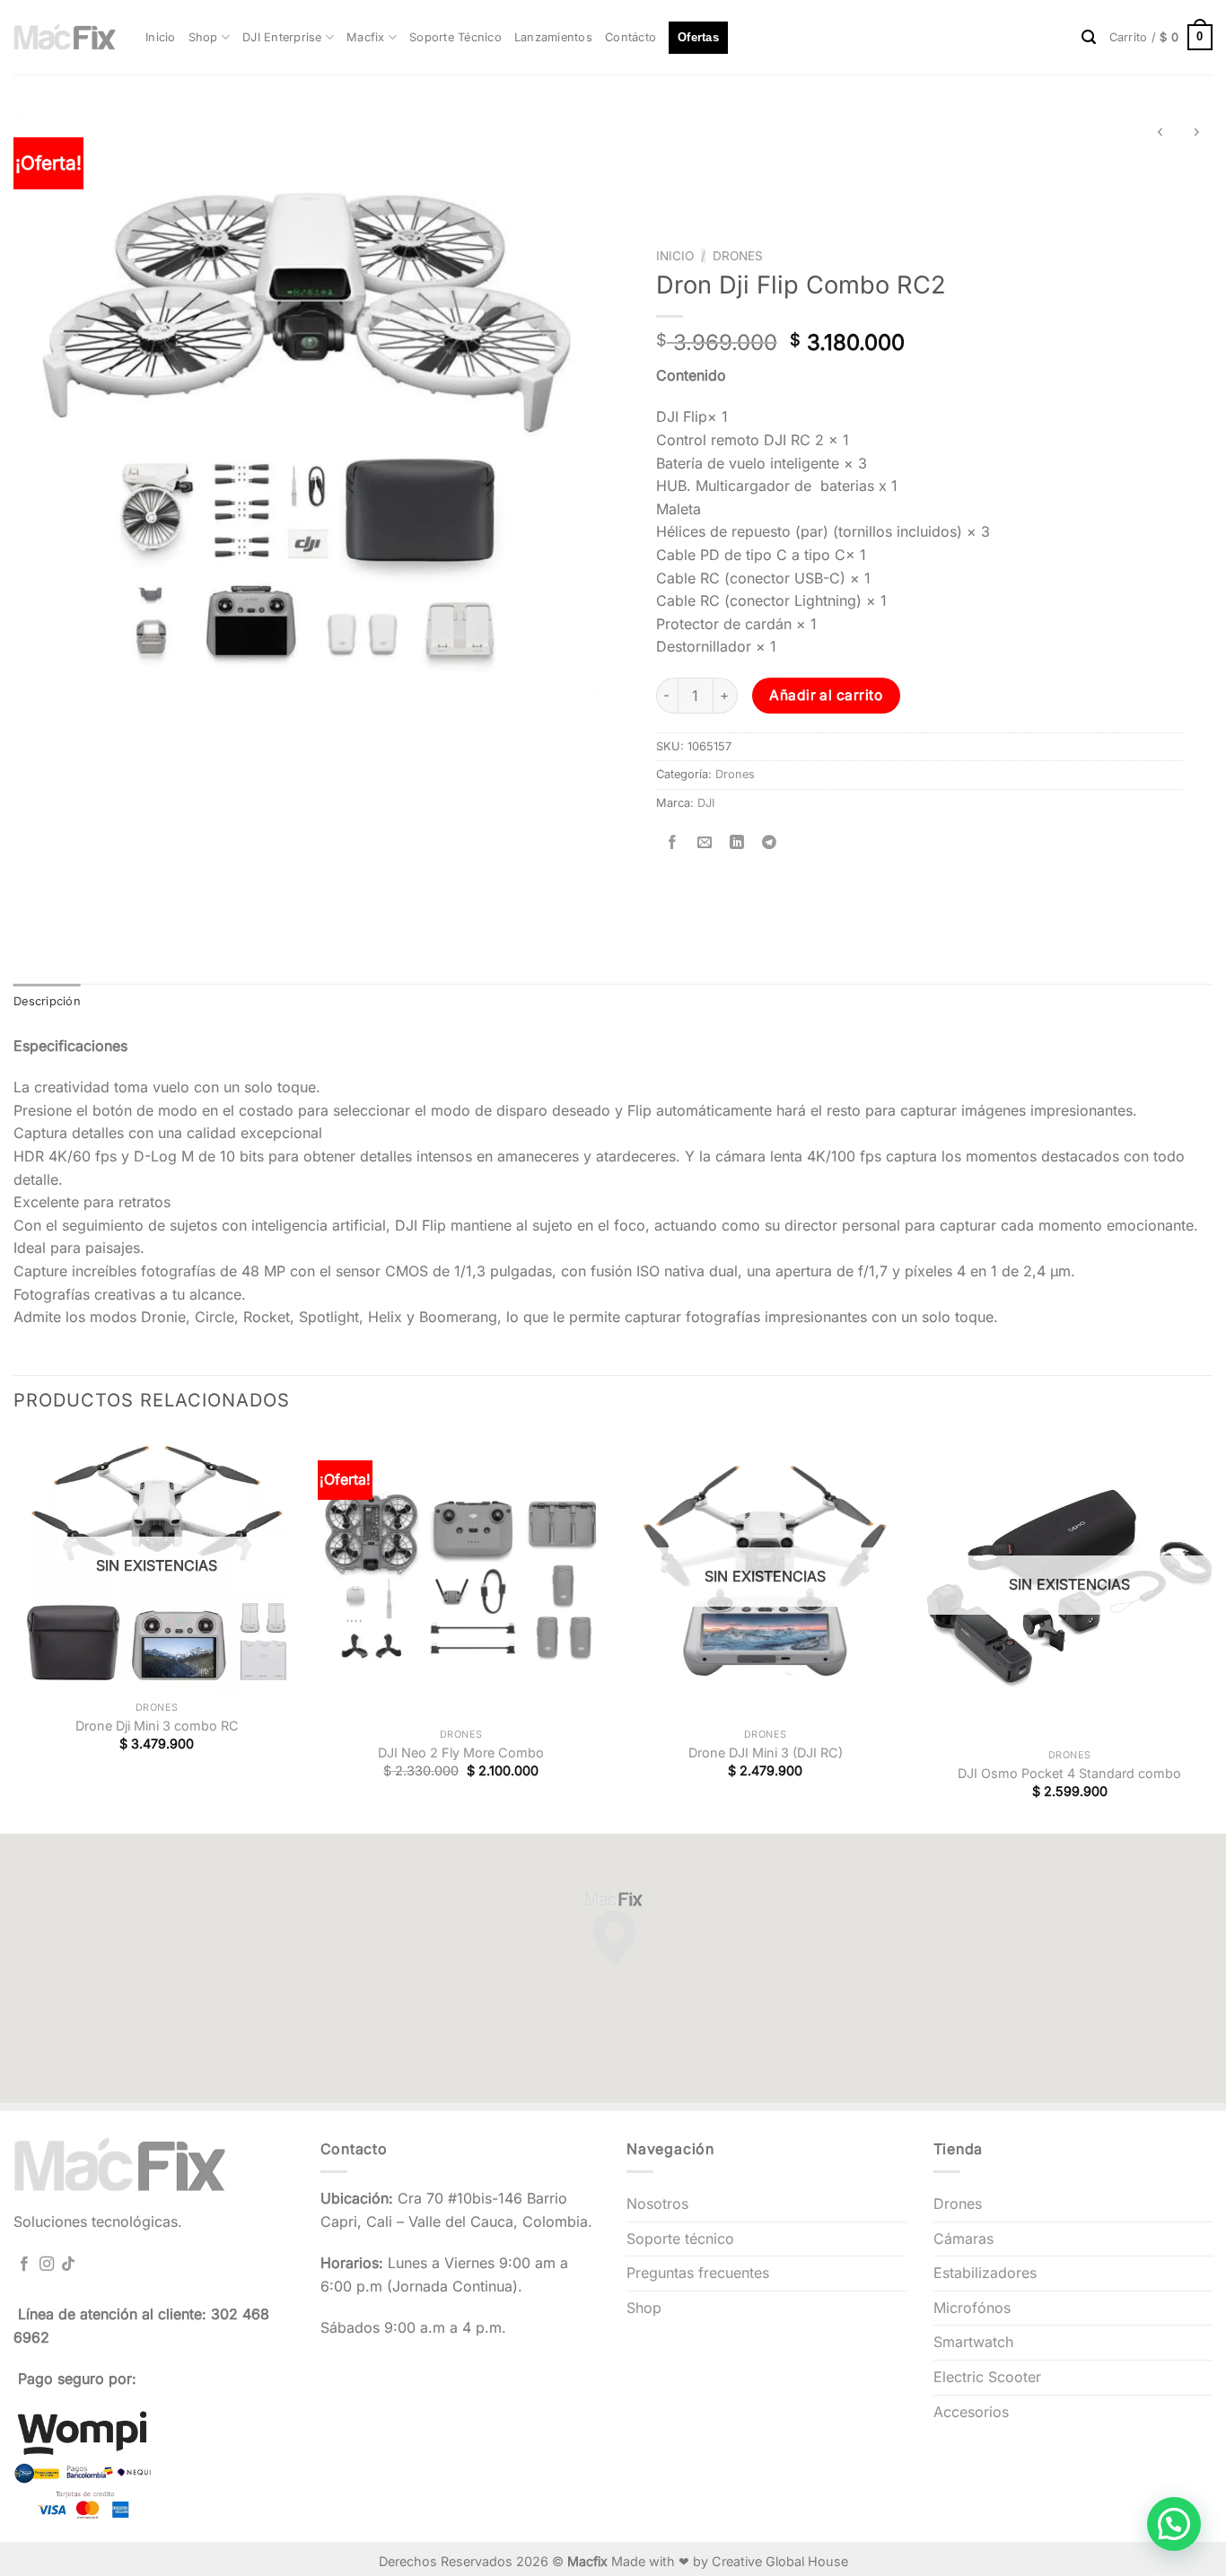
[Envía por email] (704, 843)
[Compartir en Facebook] (672, 843)
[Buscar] (1089, 37)
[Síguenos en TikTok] (68, 2265)
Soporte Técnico (455, 37)
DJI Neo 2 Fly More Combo (461, 1752)
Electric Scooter (987, 2377)
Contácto (631, 37)
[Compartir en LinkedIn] (736, 843)
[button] (1174, 2524)
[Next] (1212, 1632)
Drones (738, 256)
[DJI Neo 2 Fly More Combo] (461, 1577)
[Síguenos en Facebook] (24, 2265)
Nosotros (657, 2204)
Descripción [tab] (47, 1001)
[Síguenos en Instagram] (47, 2265)
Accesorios (971, 2412)
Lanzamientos (553, 37)
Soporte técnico (680, 2239)
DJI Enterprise (282, 37)
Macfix (366, 37)
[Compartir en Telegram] (770, 843)
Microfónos (972, 2308)
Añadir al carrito (826, 695)
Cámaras (963, 2239)
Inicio (161, 37)
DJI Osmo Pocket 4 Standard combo (1069, 1773)
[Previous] (14, 1632)
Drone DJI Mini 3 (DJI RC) (766, 1752)
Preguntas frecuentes (698, 2273)
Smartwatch (973, 2342)
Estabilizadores (985, 2273)
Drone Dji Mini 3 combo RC (157, 1726)
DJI (706, 803)
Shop (203, 37)
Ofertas (698, 37)
